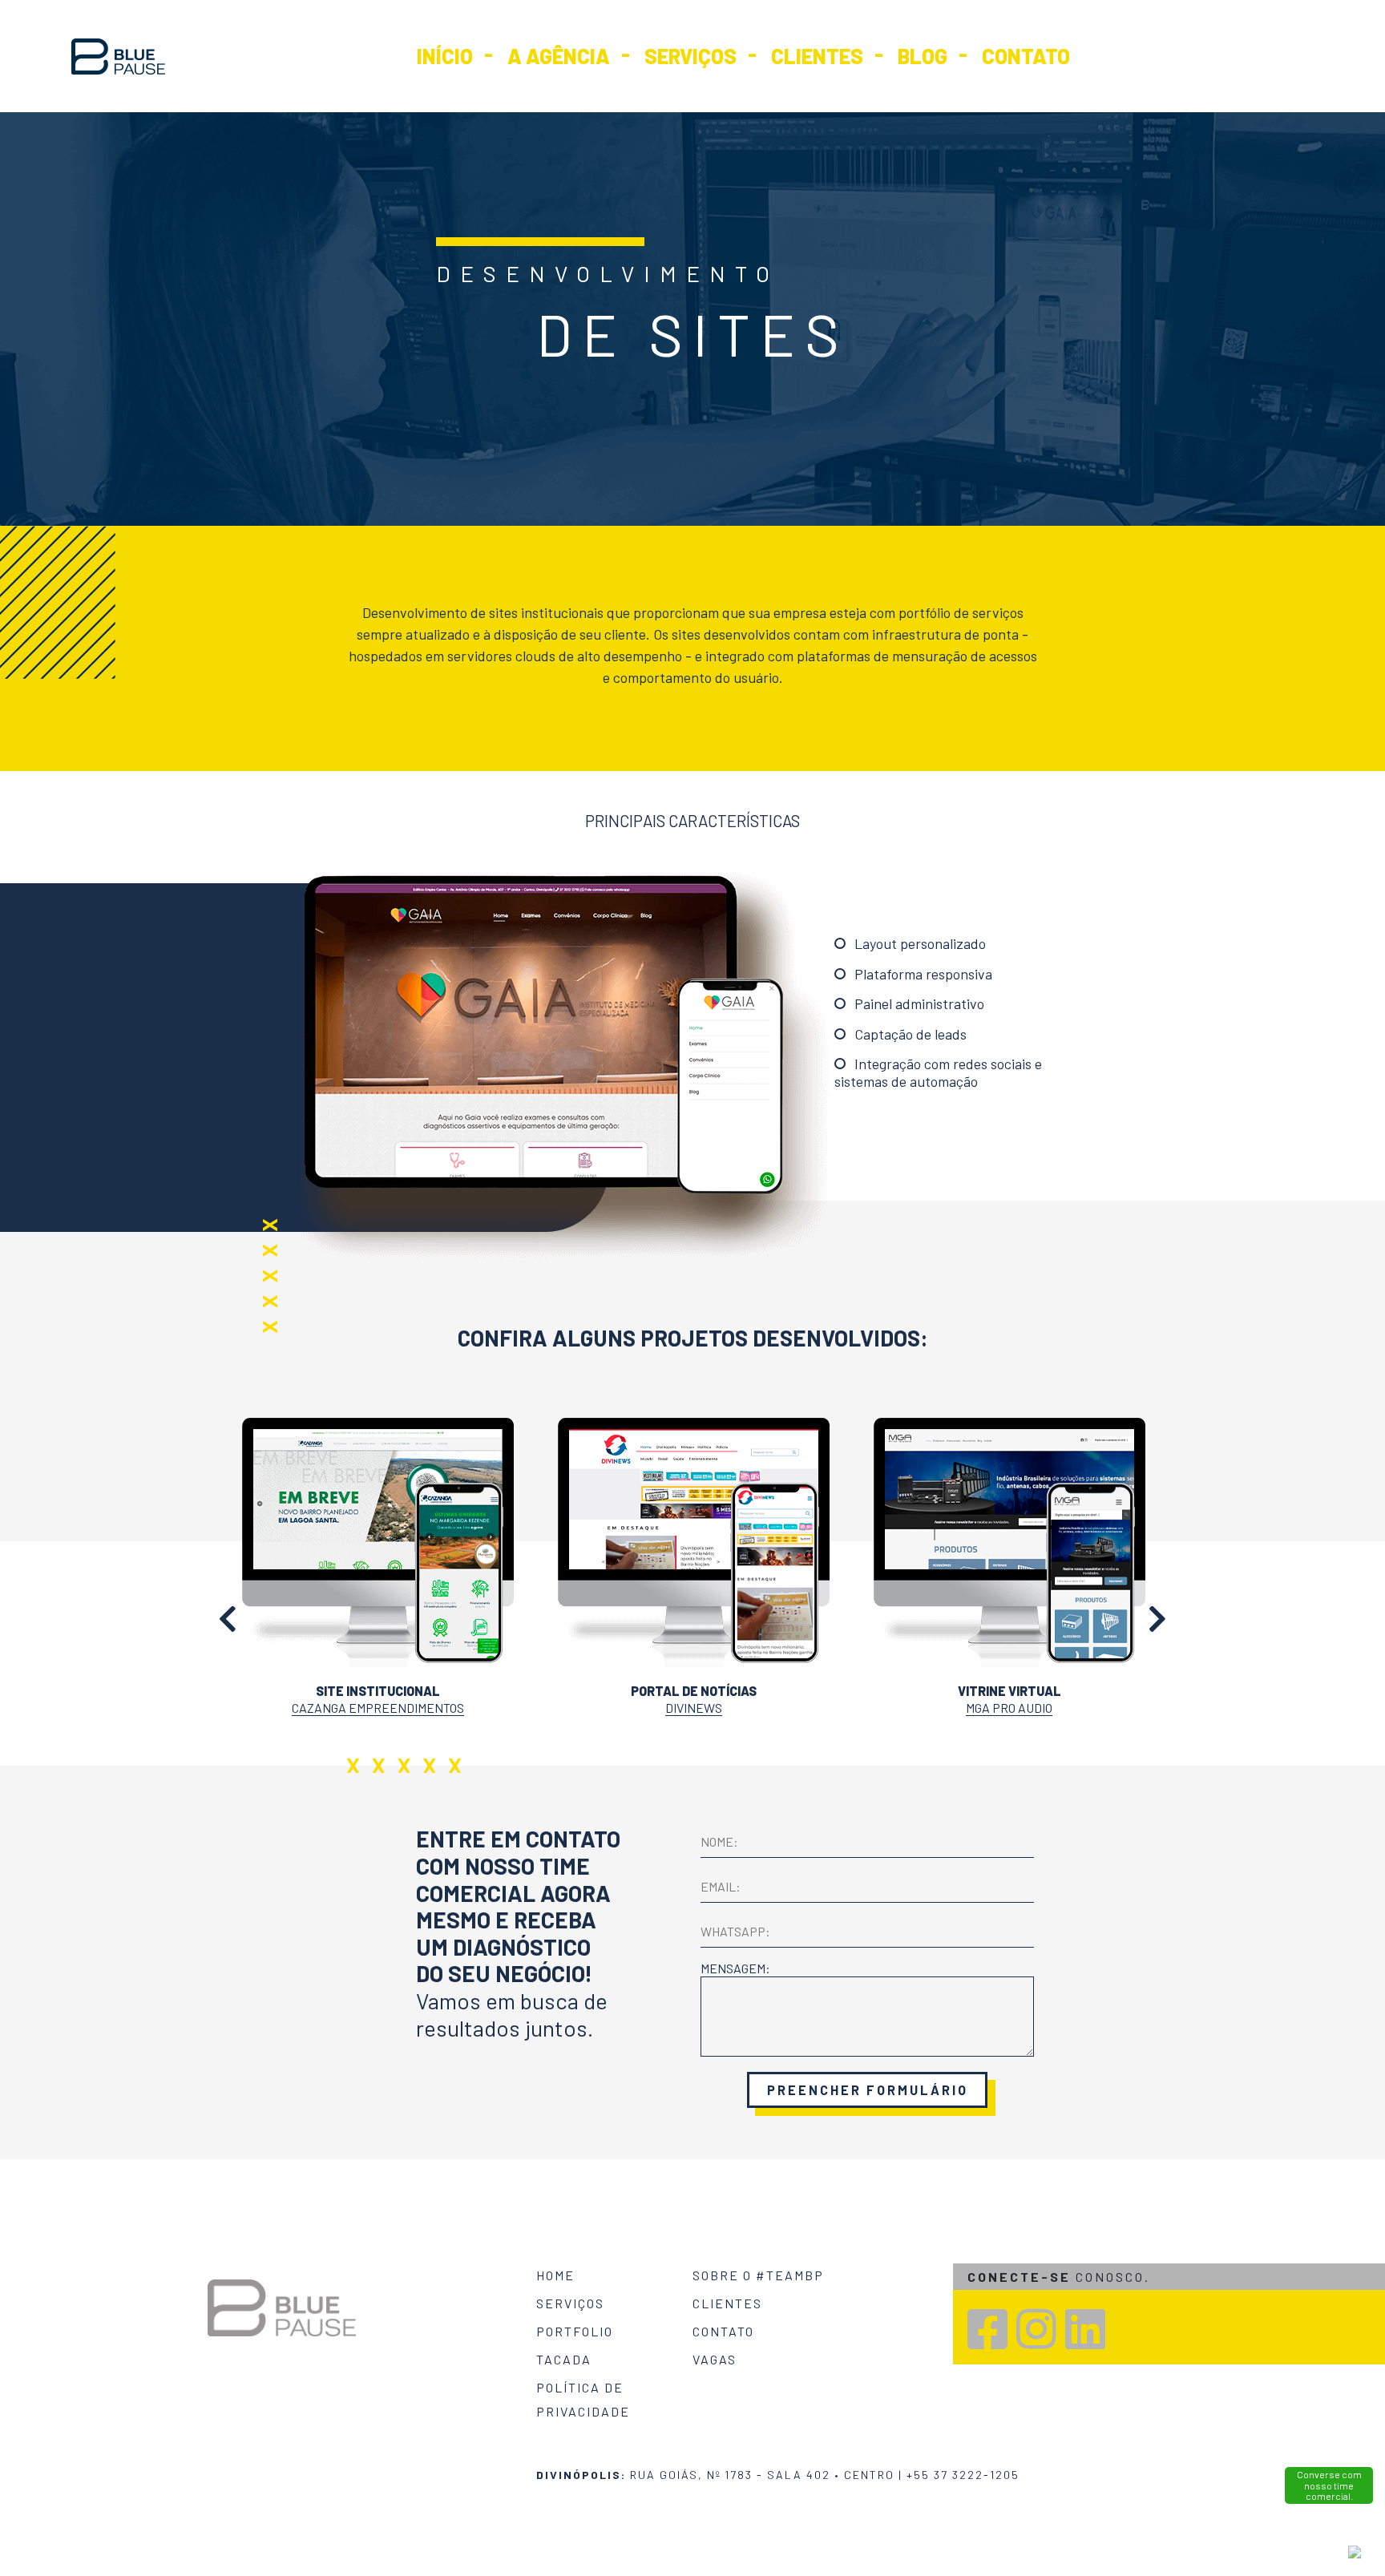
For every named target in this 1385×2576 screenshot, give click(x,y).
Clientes (817, 56)
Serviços (690, 56)
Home (555, 2275)
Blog (923, 56)
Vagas (715, 2359)
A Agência (559, 56)
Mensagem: (735, 1968)
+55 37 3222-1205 (963, 2475)
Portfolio (575, 2331)
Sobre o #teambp (758, 2275)
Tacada (564, 2359)
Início (445, 56)
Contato (1026, 56)
